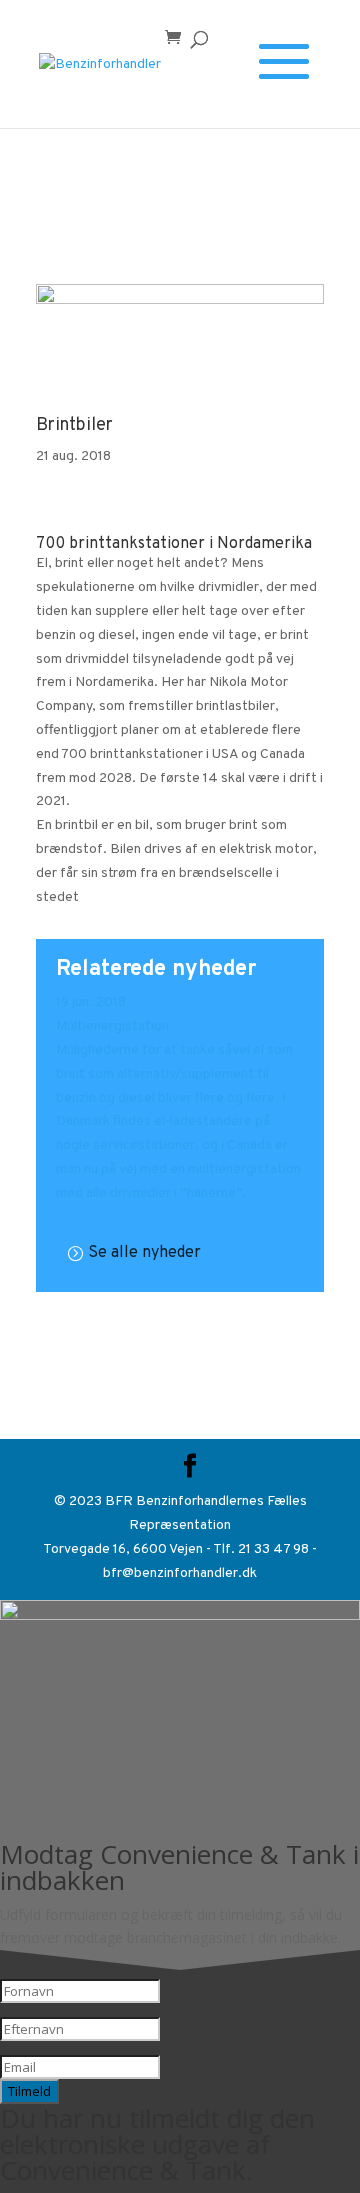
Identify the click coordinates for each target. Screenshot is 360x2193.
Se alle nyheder (144, 1253)
